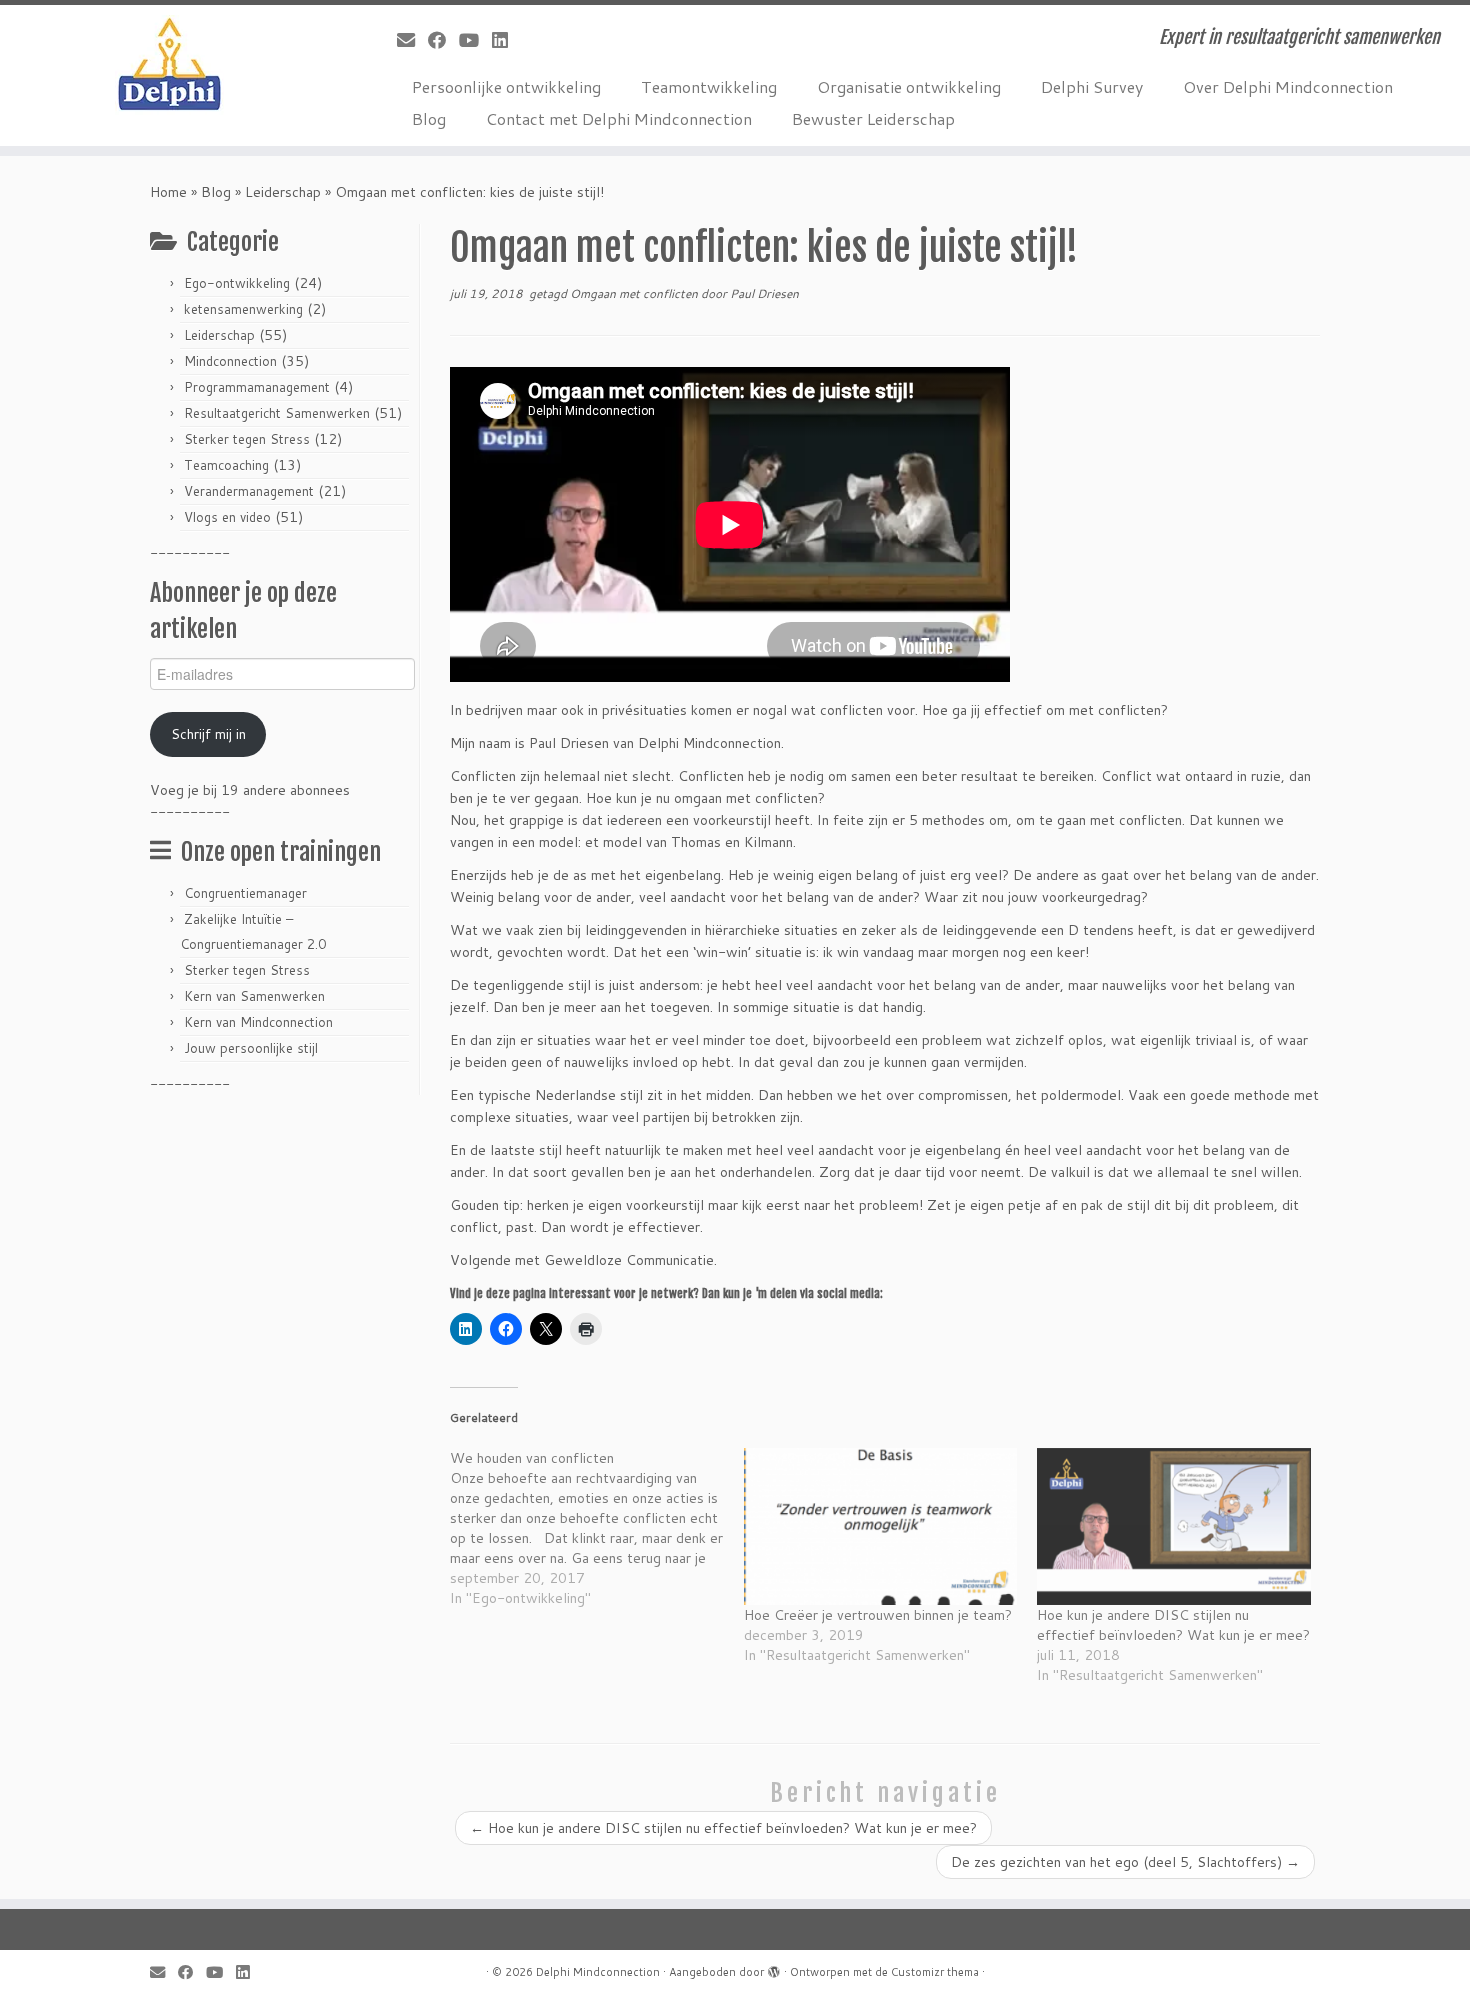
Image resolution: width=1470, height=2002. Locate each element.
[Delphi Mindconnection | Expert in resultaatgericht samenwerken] (169, 65)
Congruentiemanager (245, 893)
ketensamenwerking (243, 309)
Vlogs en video (227, 517)
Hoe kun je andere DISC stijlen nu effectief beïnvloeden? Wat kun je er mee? (1173, 1625)
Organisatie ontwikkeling (909, 86)
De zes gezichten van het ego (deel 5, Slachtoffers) (1125, 1862)
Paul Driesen (764, 293)
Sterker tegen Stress (247, 439)
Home (168, 192)
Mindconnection (230, 361)
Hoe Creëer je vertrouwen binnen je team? (878, 1615)
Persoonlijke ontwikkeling (506, 86)
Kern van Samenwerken (254, 996)
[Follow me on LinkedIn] (506, 40)
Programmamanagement (257, 387)
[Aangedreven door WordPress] (774, 1968)
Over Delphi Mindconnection (1288, 86)
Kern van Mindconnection (258, 1022)
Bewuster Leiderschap (873, 118)
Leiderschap (283, 192)
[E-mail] (412, 40)
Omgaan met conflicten (635, 293)
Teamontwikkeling (709, 86)
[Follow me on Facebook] (443, 40)
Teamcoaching (226, 465)
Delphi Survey (1092, 86)
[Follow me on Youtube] (475, 40)
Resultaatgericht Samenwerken (277, 413)
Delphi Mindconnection (598, 1972)
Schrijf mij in (208, 734)
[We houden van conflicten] (597, 1528)
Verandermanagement (249, 491)
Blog (429, 118)
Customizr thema (935, 1972)
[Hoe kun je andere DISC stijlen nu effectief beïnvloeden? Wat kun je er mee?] (1174, 1526)
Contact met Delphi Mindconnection (619, 118)
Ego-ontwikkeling (237, 283)
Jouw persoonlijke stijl (251, 1048)
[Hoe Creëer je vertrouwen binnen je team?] (881, 1526)
